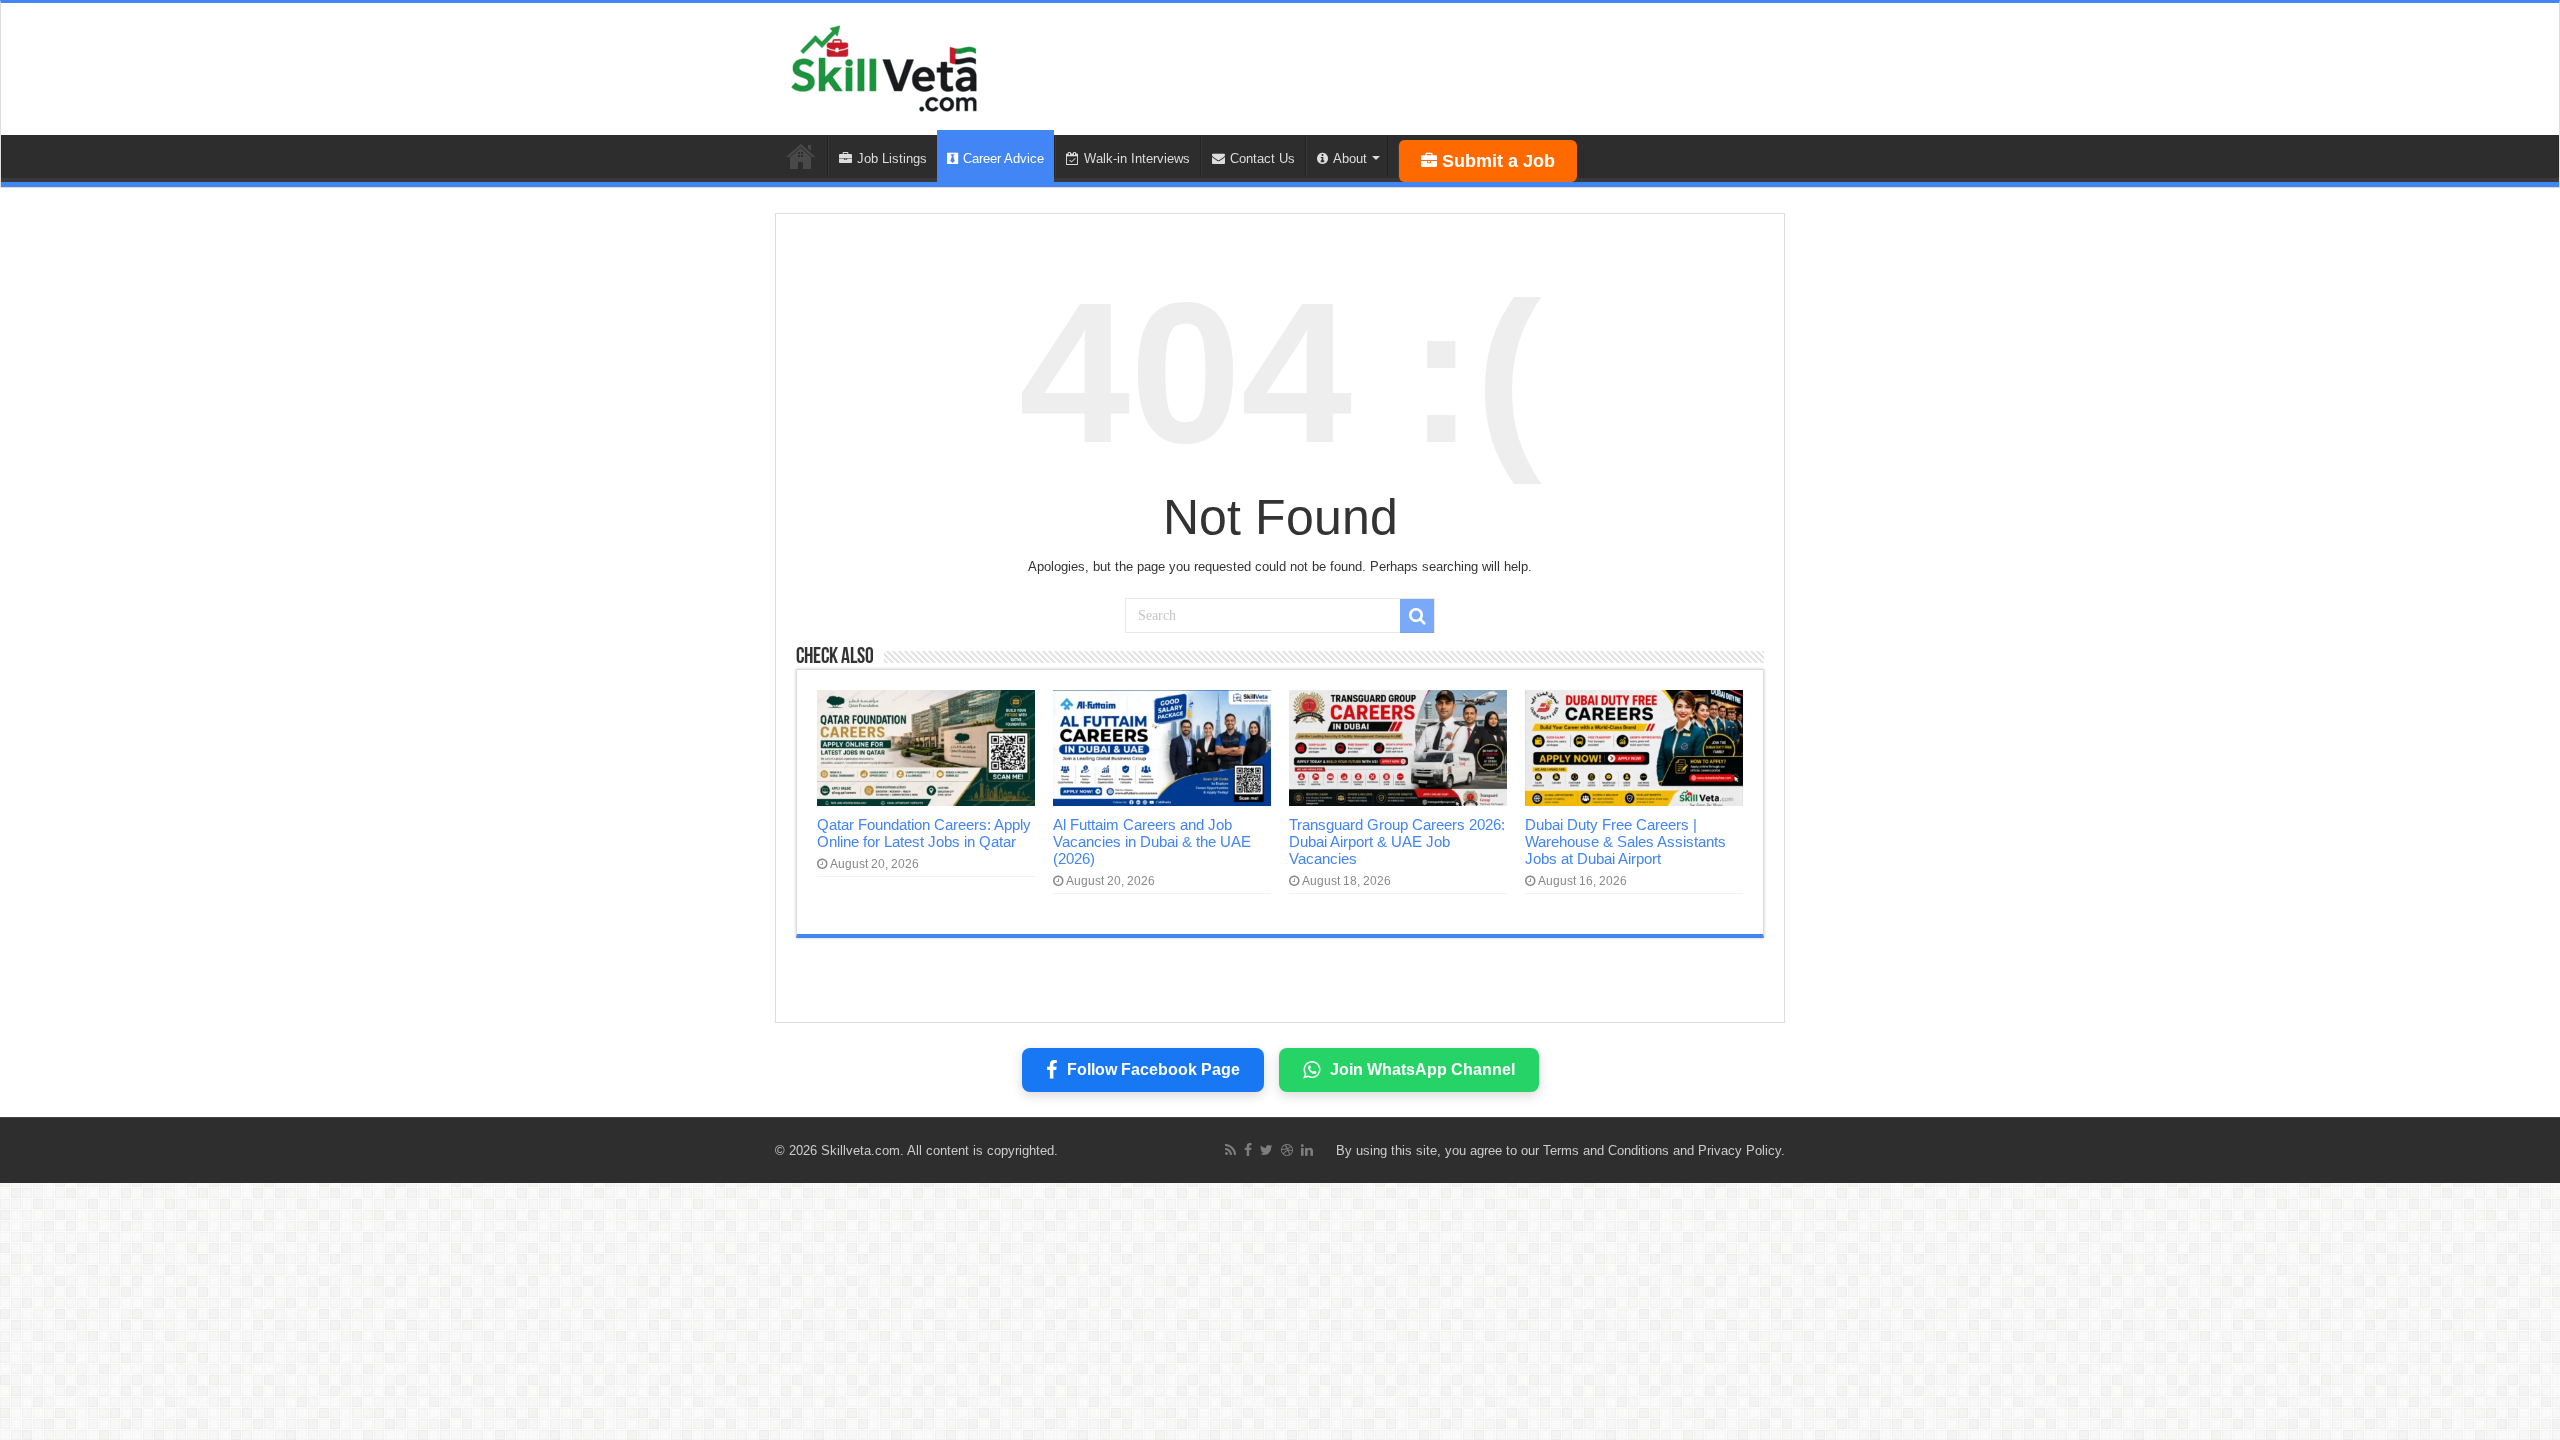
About (1350, 158)
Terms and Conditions (1606, 1150)
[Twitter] (1266, 1150)
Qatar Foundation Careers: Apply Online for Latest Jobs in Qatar (924, 833)
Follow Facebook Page (1153, 1069)
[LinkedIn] (1307, 1150)
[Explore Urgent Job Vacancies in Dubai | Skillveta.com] (885, 65)
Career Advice (1003, 158)
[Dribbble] (1287, 1150)
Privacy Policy (1739, 1150)
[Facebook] (1248, 1150)
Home (801, 156)
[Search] (1417, 616)
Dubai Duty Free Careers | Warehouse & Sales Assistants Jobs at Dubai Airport (1625, 841)
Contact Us (1262, 158)
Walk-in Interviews (1137, 158)
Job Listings (892, 158)
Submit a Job (1498, 161)
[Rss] (1230, 1150)
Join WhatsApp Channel (1422, 1069)
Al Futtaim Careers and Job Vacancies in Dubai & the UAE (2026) (1152, 841)
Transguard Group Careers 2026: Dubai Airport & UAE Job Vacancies (1397, 841)
